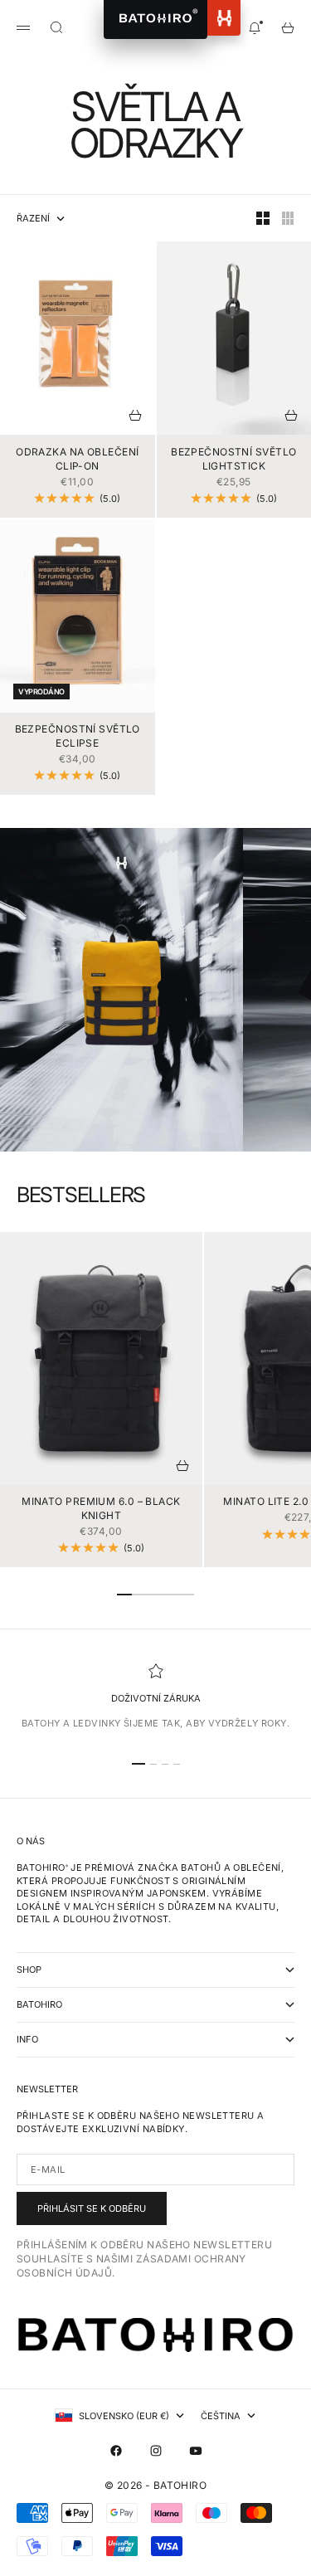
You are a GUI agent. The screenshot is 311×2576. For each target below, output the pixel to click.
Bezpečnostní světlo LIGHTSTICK (233, 460)
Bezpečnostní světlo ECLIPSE (78, 738)
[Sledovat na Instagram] (156, 2451)
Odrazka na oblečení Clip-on (77, 460)
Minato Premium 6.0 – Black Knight (101, 1510)
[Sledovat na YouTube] (196, 2451)
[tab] (81, 1195)
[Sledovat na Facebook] (116, 2451)
